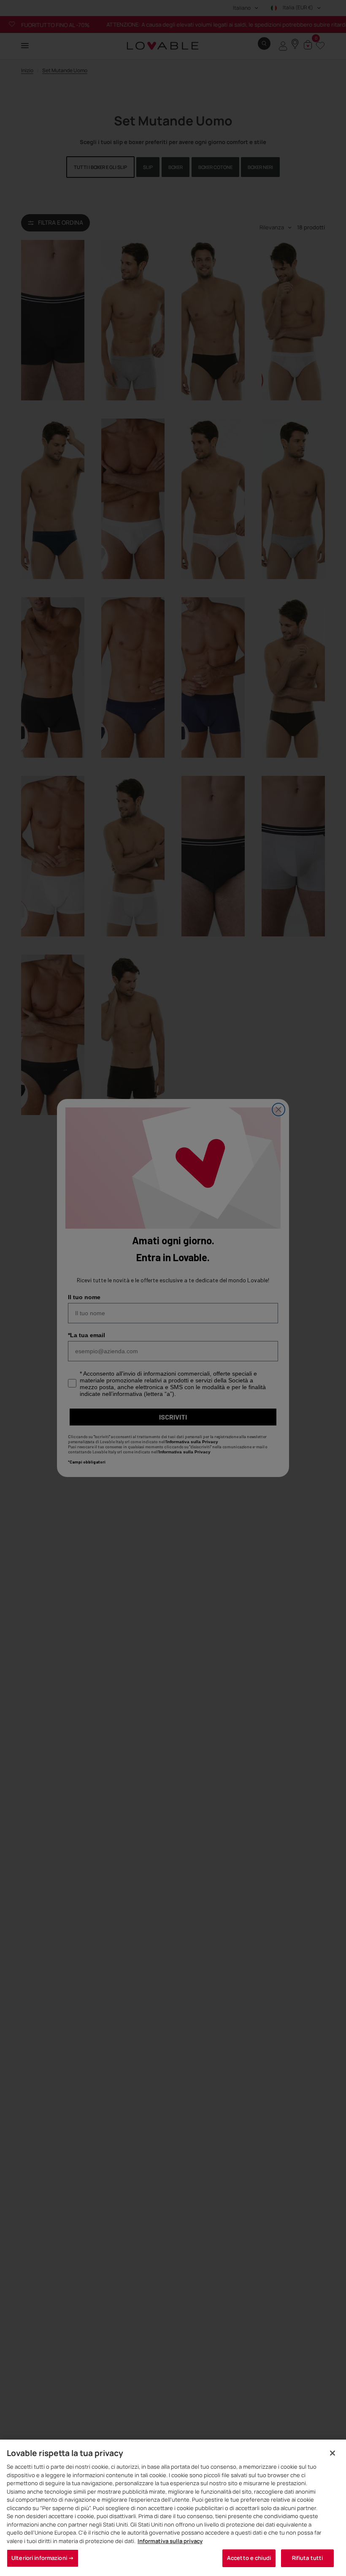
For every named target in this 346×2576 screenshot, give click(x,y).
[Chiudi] (332, 2453)
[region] (173, 2508)
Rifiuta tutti (308, 2558)
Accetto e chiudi (249, 2558)
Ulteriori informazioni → (43, 2558)
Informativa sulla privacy (170, 2541)
